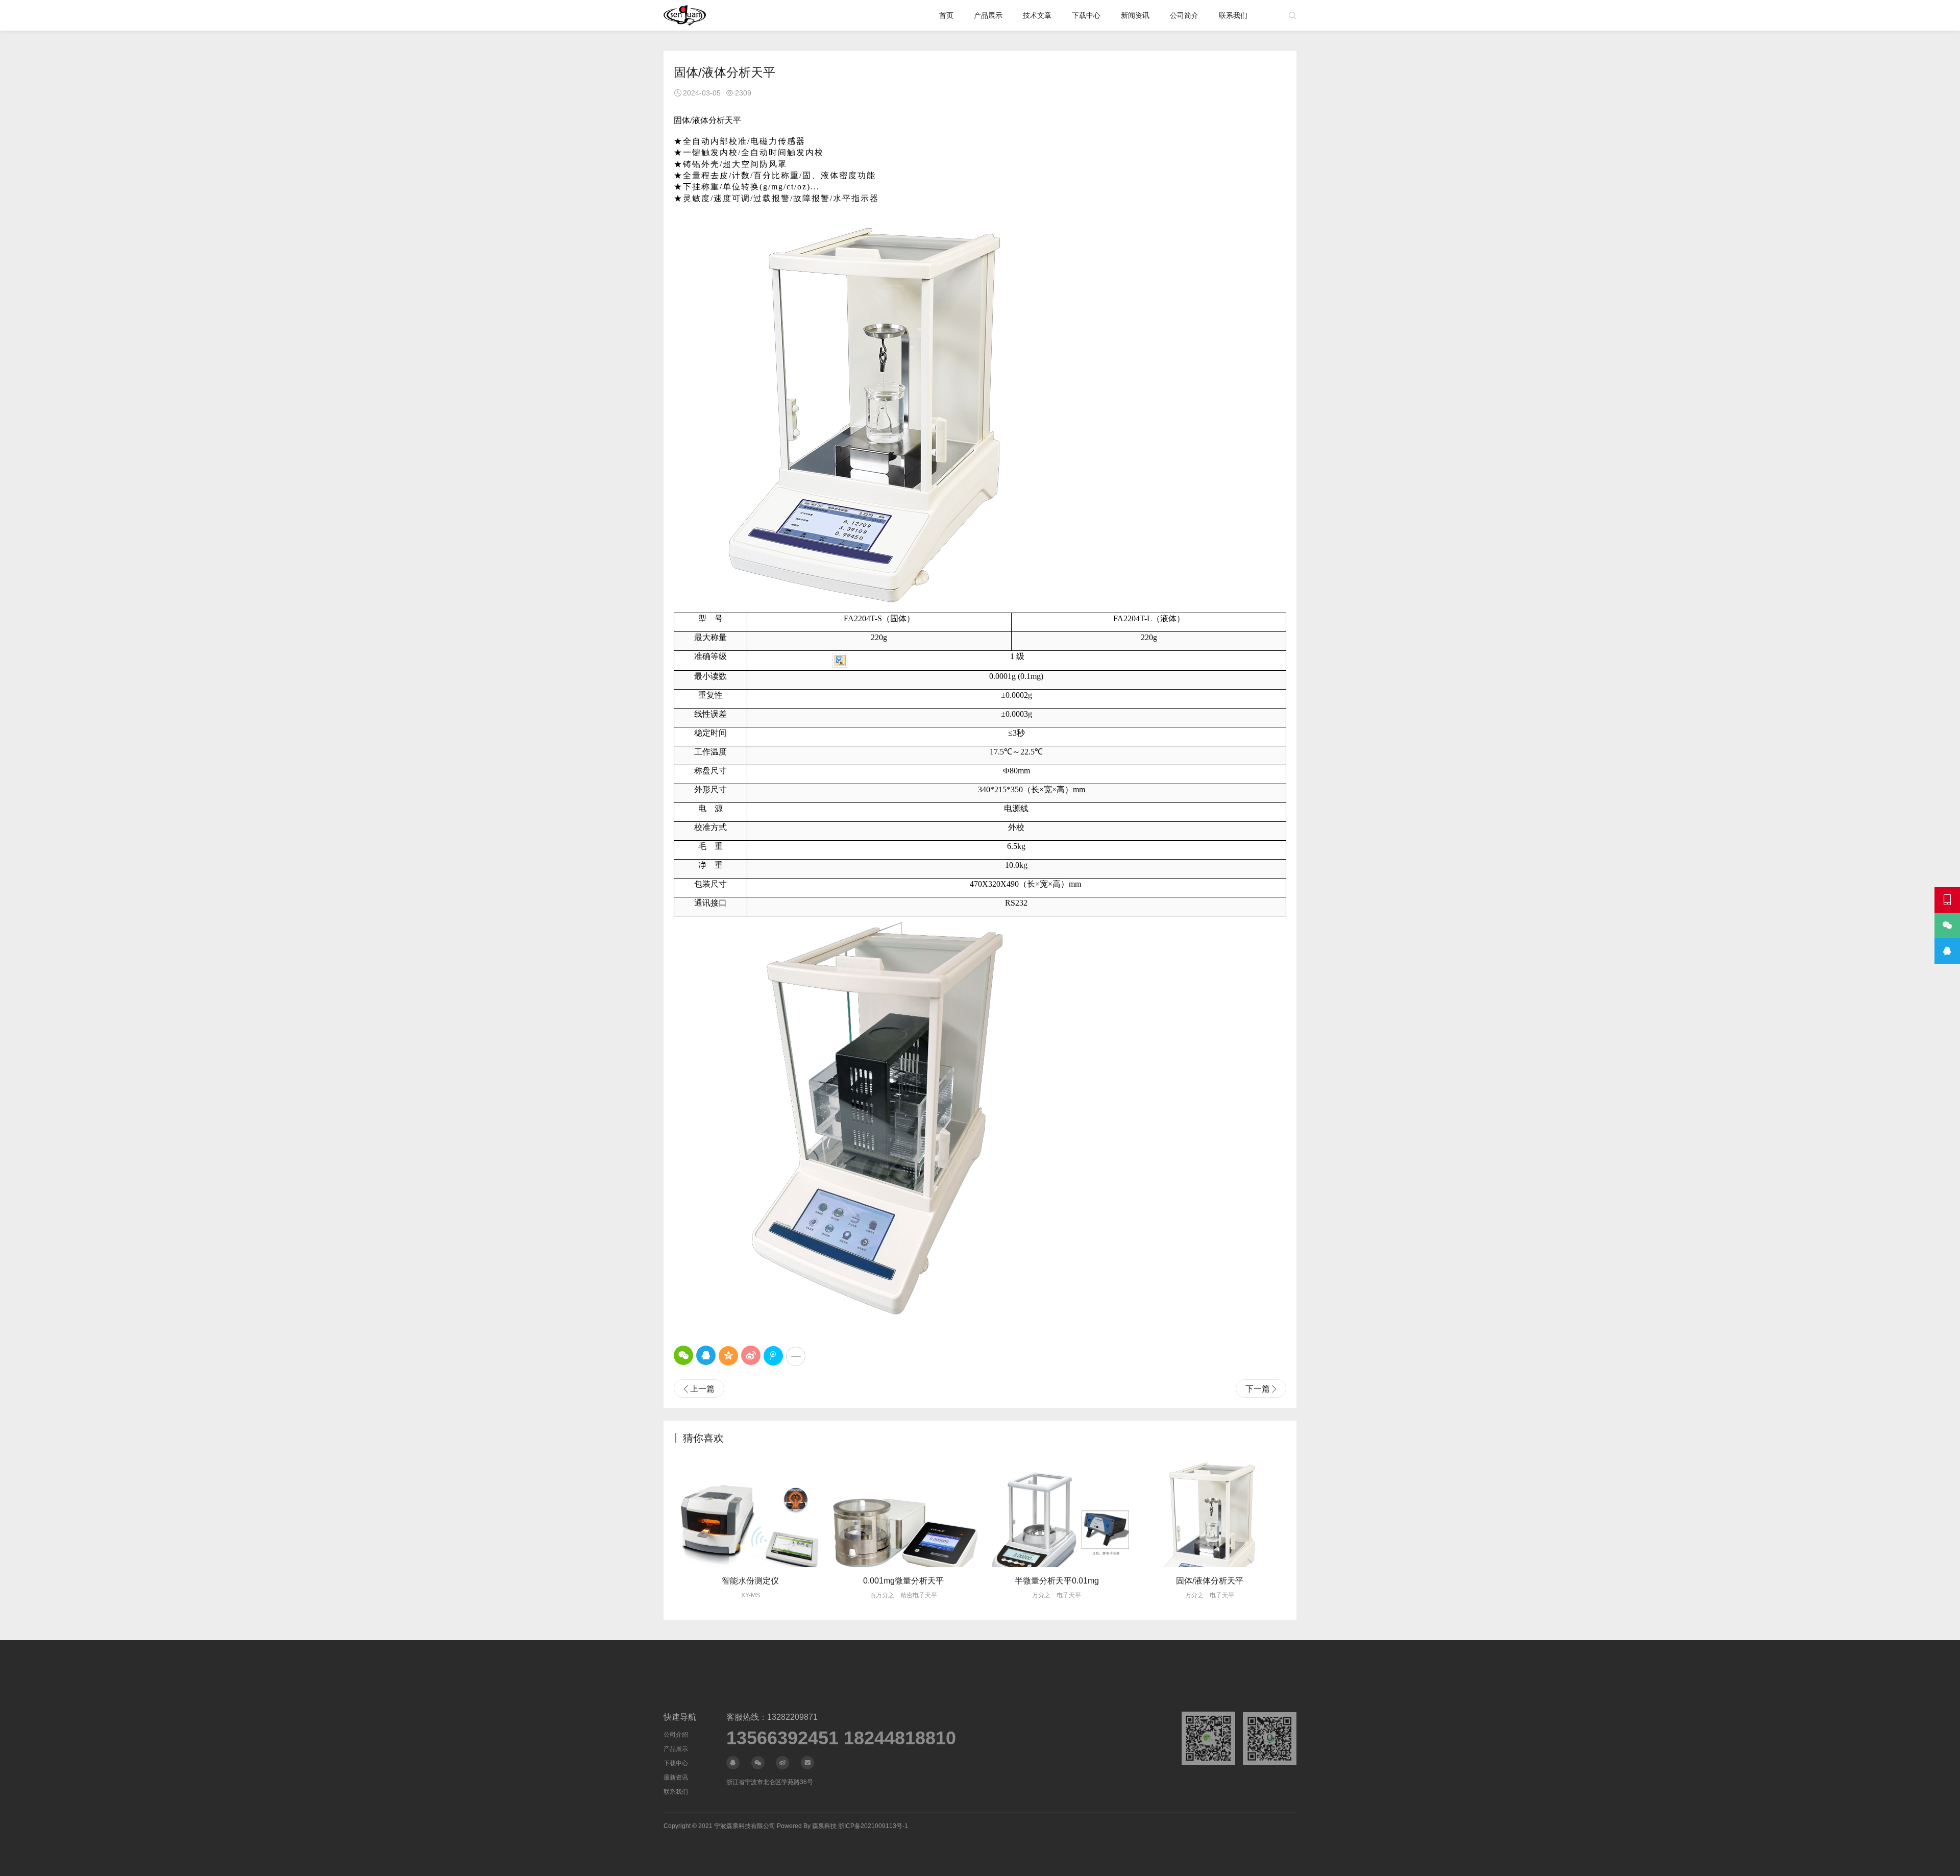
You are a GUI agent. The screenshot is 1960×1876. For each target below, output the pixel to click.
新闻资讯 (1135, 15)
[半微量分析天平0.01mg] (903, 1510)
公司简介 (1184, 15)
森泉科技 (824, 1826)
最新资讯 (676, 1777)
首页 (946, 15)
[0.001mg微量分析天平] (750, 1510)
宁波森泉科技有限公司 (745, 1826)
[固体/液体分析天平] (1057, 1510)
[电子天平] (1210, 1510)
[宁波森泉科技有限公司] (685, 15)
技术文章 (1037, 15)
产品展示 (988, 15)
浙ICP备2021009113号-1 (873, 1826)
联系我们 (1233, 15)
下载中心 (1086, 15)
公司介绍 (676, 1735)
